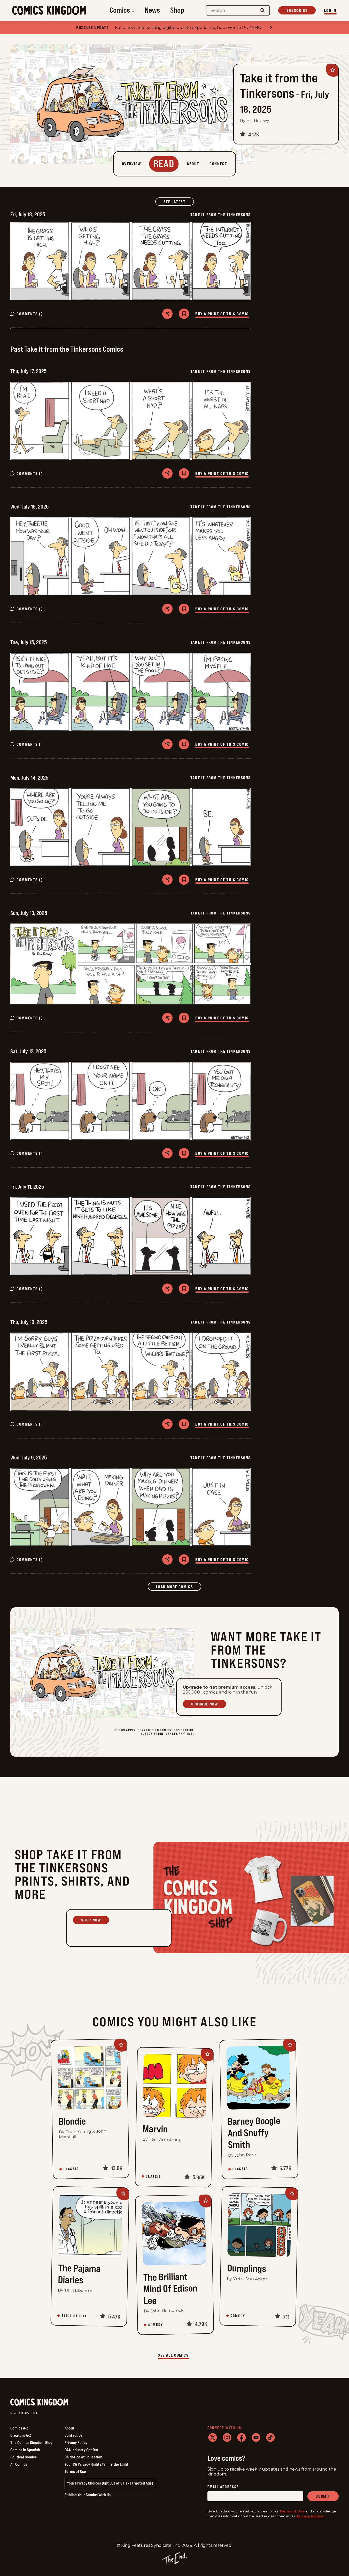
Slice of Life (75, 2316)
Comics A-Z (19, 2428)
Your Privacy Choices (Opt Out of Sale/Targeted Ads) (110, 2483)
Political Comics (24, 2457)
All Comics (19, 2464)
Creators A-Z (21, 2435)
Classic (71, 2169)
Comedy (156, 2325)
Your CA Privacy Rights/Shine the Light (96, 2464)
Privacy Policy (76, 2442)
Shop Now (91, 1920)
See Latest (179, 201)
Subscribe (297, 10)
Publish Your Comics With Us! (88, 2495)
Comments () (30, 314)
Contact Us (73, 2435)
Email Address (223, 2487)
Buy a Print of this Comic (222, 314)
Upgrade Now (205, 1704)
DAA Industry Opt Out (82, 2450)
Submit (323, 2496)
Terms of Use (75, 2471)
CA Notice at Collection (83, 2457)
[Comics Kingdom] (39, 2402)
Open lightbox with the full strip (131, 261)
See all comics (173, 2355)
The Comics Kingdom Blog (31, 2442)
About (69, 2428)
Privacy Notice (310, 2516)
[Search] (263, 10)
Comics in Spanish (25, 2450)
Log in (330, 10)
